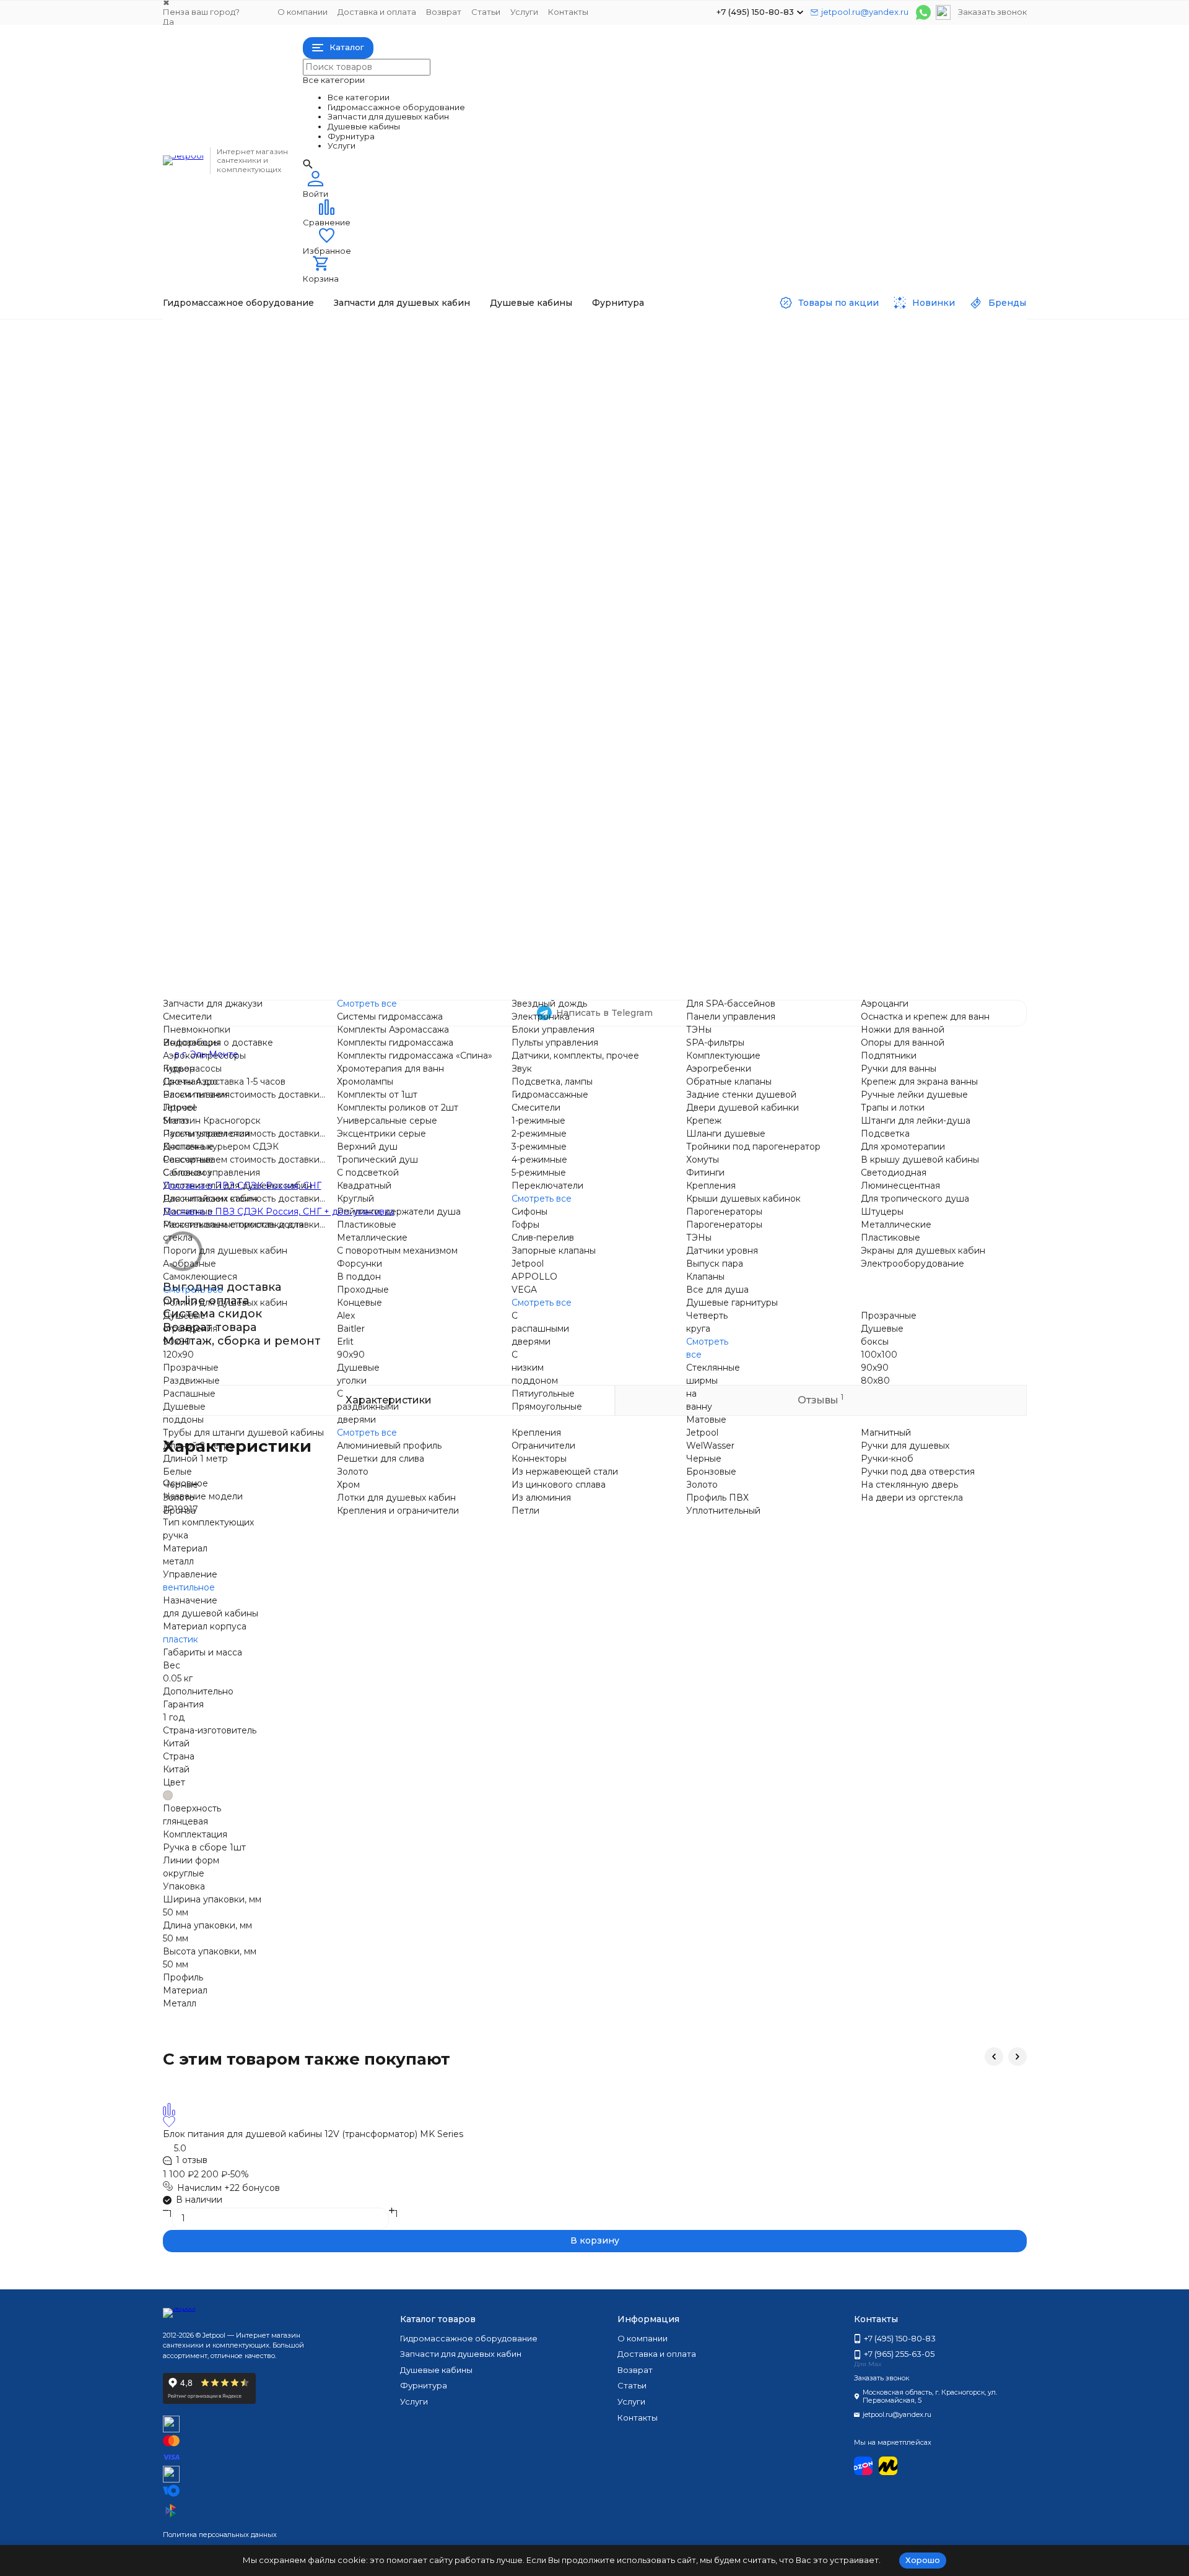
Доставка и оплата (377, 12)
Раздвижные (589, 912)
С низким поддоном (535, 1368)
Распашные (587, 925)
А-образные (189, 1264)
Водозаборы (352, 378)
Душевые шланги (837, 703)
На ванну (581, 755)
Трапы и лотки (830, 690)
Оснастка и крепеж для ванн (925, 1017)
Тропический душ (364, 859)
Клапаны (817, 638)
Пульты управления (604, 378)
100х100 (879, 1355)
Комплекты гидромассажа (381, 469)
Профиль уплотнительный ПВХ (629, 965)
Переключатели (547, 1186)
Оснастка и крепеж (841, 352)
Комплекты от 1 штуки (372, 742)
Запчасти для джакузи (373, 339)
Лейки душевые (834, 677)
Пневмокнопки (357, 365)
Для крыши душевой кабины (862, 755)
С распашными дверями (540, 1329)
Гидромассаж (217, 334)
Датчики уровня (834, 612)
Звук (571, 404)
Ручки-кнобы (827, 965)
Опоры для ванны (837, 378)
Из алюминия (541, 1498)
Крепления (585, 872)
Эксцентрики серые (368, 781)
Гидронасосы (353, 404)
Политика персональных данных (220, 2535)
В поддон (582, 534)
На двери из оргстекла (849, 952)
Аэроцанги (821, 339)
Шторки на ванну (837, 925)
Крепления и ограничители (384, 978)
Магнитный (886, 1433)
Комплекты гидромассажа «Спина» (401, 482)
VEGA (573, 729)
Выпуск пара (826, 625)
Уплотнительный (723, 1511)
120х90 (339, 925)
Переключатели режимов (855, 456)
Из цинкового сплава (559, 1485)
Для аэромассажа (600, 482)
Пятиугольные (543, 1394)
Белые (177, 1472)
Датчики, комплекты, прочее (575, 1056)
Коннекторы (351, 991)
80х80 (875, 1381)
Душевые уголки (835, 912)
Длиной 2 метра (198, 1446)
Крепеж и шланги (600, 807)
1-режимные (587, 599)
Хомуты (577, 846)
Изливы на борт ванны (848, 443)
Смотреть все (353, 430)
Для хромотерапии (840, 768)
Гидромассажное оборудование (238, 303)
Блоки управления (602, 365)
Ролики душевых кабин (376, 729)
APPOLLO (583, 716)
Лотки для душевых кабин (396, 1498)
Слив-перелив (543, 1238)
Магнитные (348, 651)
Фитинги (580, 859)
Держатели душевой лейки (859, 495)
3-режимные (539, 1147)
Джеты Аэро (190, 1082)
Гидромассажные (599, 573)
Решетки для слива (367, 965)
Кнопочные (349, 586)
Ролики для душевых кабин (225, 1303)
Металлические (359, 820)
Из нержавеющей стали (565, 1472)
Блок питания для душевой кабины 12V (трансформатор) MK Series (313, 2134)
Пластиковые (353, 807)
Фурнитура (618, 303)
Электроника (590, 352)
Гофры (525, 1225)
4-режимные (539, 1160)
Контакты (568, 12)
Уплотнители (352, 625)
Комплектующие (723, 1056)
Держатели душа (362, 794)
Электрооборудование (849, 846)
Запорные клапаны (554, 1251)
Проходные (586, 547)
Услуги (524, 12)
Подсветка (585, 417)
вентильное (189, 1587)
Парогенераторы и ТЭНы (854, 573)
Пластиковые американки (856, 534)
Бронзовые (711, 1472)
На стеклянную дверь (609, 991)
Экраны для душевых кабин (923, 1251)
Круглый (355, 1199)
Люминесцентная (837, 742)
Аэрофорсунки (356, 417)
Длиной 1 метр (195, 1459)
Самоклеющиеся (360, 703)
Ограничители (543, 1446)
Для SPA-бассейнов (605, 430)
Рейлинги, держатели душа (399, 1212)
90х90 (337, 912)
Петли (574, 952)
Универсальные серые (373, 768)
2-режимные (588, 612)
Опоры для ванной (903, 1043)
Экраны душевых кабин (851, 833)
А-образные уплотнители (380, 690)
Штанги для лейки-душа (916, 1121)
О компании (303, 12)
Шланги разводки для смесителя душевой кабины (674, 820)
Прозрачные (588, 899)
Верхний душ (354, 846)
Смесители (348, 352)
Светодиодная (830, 729)
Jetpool (339, 547)
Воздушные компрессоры (381, 391)
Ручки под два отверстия (918, 1472)
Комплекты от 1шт (377, 1095)
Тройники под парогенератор (628, 833)
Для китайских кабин (371, 638)
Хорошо (923, 2560)
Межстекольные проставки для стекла (410, 664)
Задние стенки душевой (616, 781)
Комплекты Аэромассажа (393, 1030)
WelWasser (710, 1446)
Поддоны (819, 899)
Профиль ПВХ (717, 1498)
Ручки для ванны (835, 404)
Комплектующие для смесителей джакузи (892, 430)
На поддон (585, 742)
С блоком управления (372, 612)
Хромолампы (351, 508)
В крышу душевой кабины (920, 1160)
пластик (181, 1639)
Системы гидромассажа (376, 443)
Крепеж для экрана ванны (856, 417)
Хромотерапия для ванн (377, 495)
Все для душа (829, 651)
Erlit (345, 1342)
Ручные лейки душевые (914, 1095)
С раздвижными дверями (368, 1407)
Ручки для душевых (605, 978)
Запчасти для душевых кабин (402, 303)
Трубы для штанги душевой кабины (243, 1433)
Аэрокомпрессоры (204, 1056)
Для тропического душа (852, 781)
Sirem (336, 560)
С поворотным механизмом (384, 833)
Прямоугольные (547, 1407)
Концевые (583, 560)
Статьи (486, 12)
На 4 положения (597, 638)
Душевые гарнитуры (843, 664)
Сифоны (578, 690)
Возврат (444, 12)
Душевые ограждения (373, 899)
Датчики (579, 391)
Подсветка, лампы (552, 1082)
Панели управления (605, 443)
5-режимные (588, 651)
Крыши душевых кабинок (855, 560)
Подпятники (825, 391)
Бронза (179, 1511)
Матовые (706, 1420)
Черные (181, 1485)
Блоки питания (357, 534)
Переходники (829, 469)
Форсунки (346, 872)
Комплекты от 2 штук (370, 755)
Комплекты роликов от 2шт (398, 1108)
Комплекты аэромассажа (379, 456)
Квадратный (364, 1186)
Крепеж (704, 1121)
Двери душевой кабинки (617, 794)
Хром (348, 1485)
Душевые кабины (531, 303)
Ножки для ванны (837, 365)
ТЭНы (573, 456)
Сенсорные (349, 599)
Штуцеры (819, 794)
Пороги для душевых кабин (385, 677)
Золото (179, 1498)
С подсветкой (368, 1173)
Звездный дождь (598, 339)
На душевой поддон (607, 768)
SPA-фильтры (590, 469)
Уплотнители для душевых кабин (237, 1186)
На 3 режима (589, 625)
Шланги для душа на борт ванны (871, 482)
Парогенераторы (836, 586)
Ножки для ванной (903, 1030)
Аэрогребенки (593, 495)
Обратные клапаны (603, 508)
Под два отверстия (841, 978)
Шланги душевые (726, 1134)
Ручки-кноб (887, 1459)
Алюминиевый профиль (376, 952)
